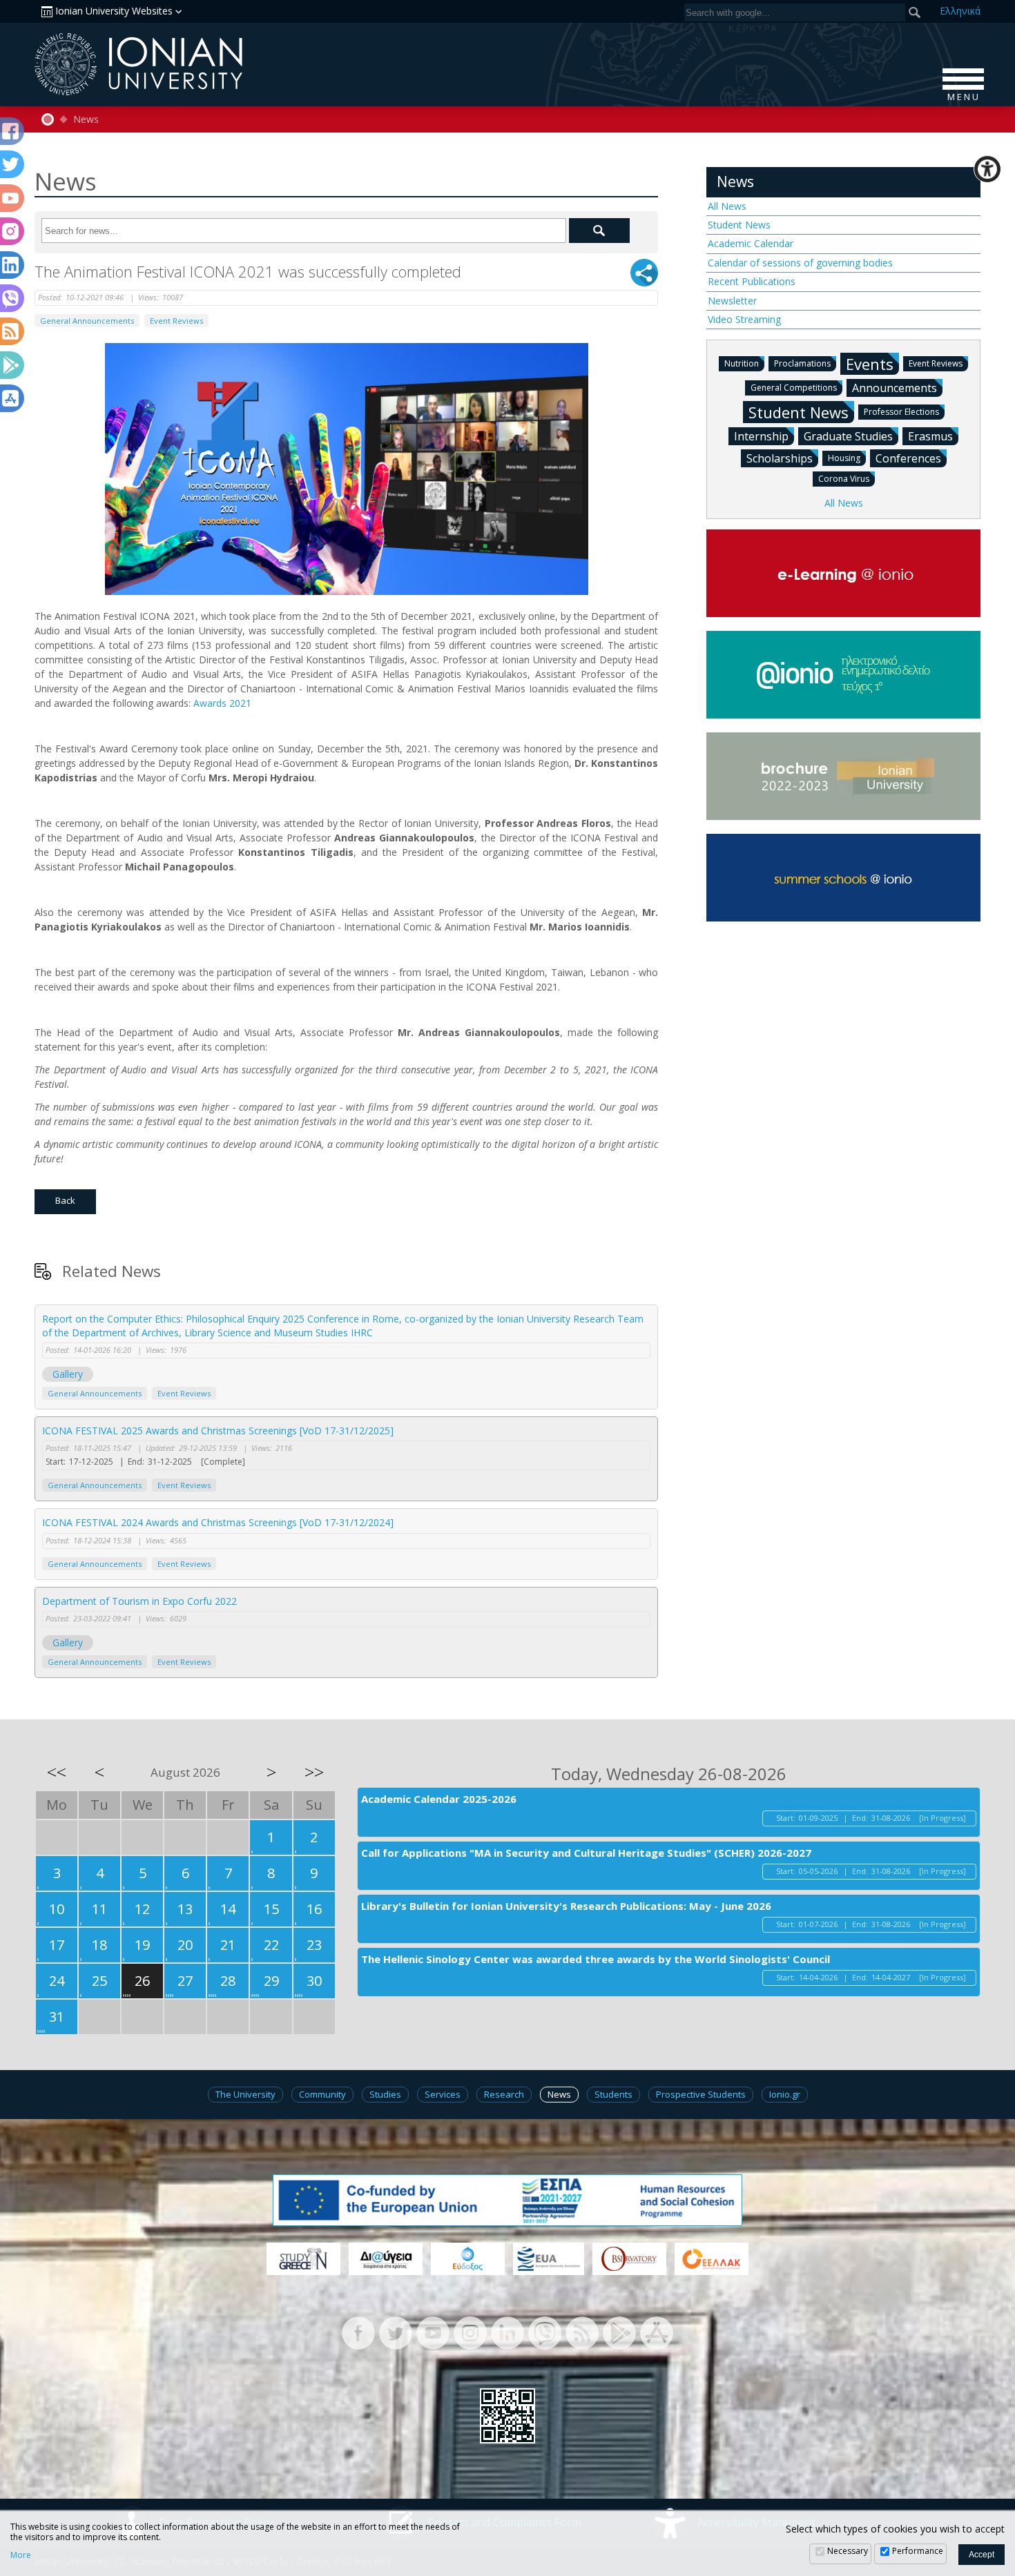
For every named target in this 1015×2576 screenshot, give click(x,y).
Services (443, 2094)
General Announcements (87, 321)
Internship (761, 436)
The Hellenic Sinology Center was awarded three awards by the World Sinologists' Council (596, 1959)
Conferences (908, 458)
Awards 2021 (222, 703)
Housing (844, 458)
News (86, 119)
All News (727, 206)
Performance (918, 2551)
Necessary (848, 2551)
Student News (739, 225)
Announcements (895, 388)
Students (613, 2094)
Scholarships (780, 458)
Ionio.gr (785, 2094)
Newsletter (732, 301)
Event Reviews (176, 321)
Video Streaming (744, 319)
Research (504, 2094)
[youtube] (433, 2332)
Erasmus (930, 436)
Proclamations (802, 363)
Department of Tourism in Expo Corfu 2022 (139, 1601)
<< (57, 1772)
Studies (385, 2094)
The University (245, 2094)
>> (314, 1772)
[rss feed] (582, 2332)
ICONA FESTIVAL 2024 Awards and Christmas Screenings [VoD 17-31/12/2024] (218, 1522)
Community (322, 2094)
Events (870, 364)
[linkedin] (507, 2332)
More (21, 2555)
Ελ (960, 11)
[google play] (619, 2332)
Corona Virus (844, 479)
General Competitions (794, 388)
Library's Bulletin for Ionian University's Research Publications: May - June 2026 (566, 1906)
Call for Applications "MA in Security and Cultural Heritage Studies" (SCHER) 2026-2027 (586, 1853)
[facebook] (358, 2332)
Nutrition (742, 363)
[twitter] (396, 2332)
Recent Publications (752, 281)
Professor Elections (901, 412)
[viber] (545, 2332)
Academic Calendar (751, 243)
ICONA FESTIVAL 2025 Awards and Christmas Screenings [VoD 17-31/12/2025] (218, 1431)
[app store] (657, 2332)
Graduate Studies (848, 436)
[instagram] (470, 2332)
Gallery (68, 1374)
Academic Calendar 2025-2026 (439, 1799)
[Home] (48, 119)
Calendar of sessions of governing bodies (800, 263)
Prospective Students (701, 2094)
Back (65, 1200)
